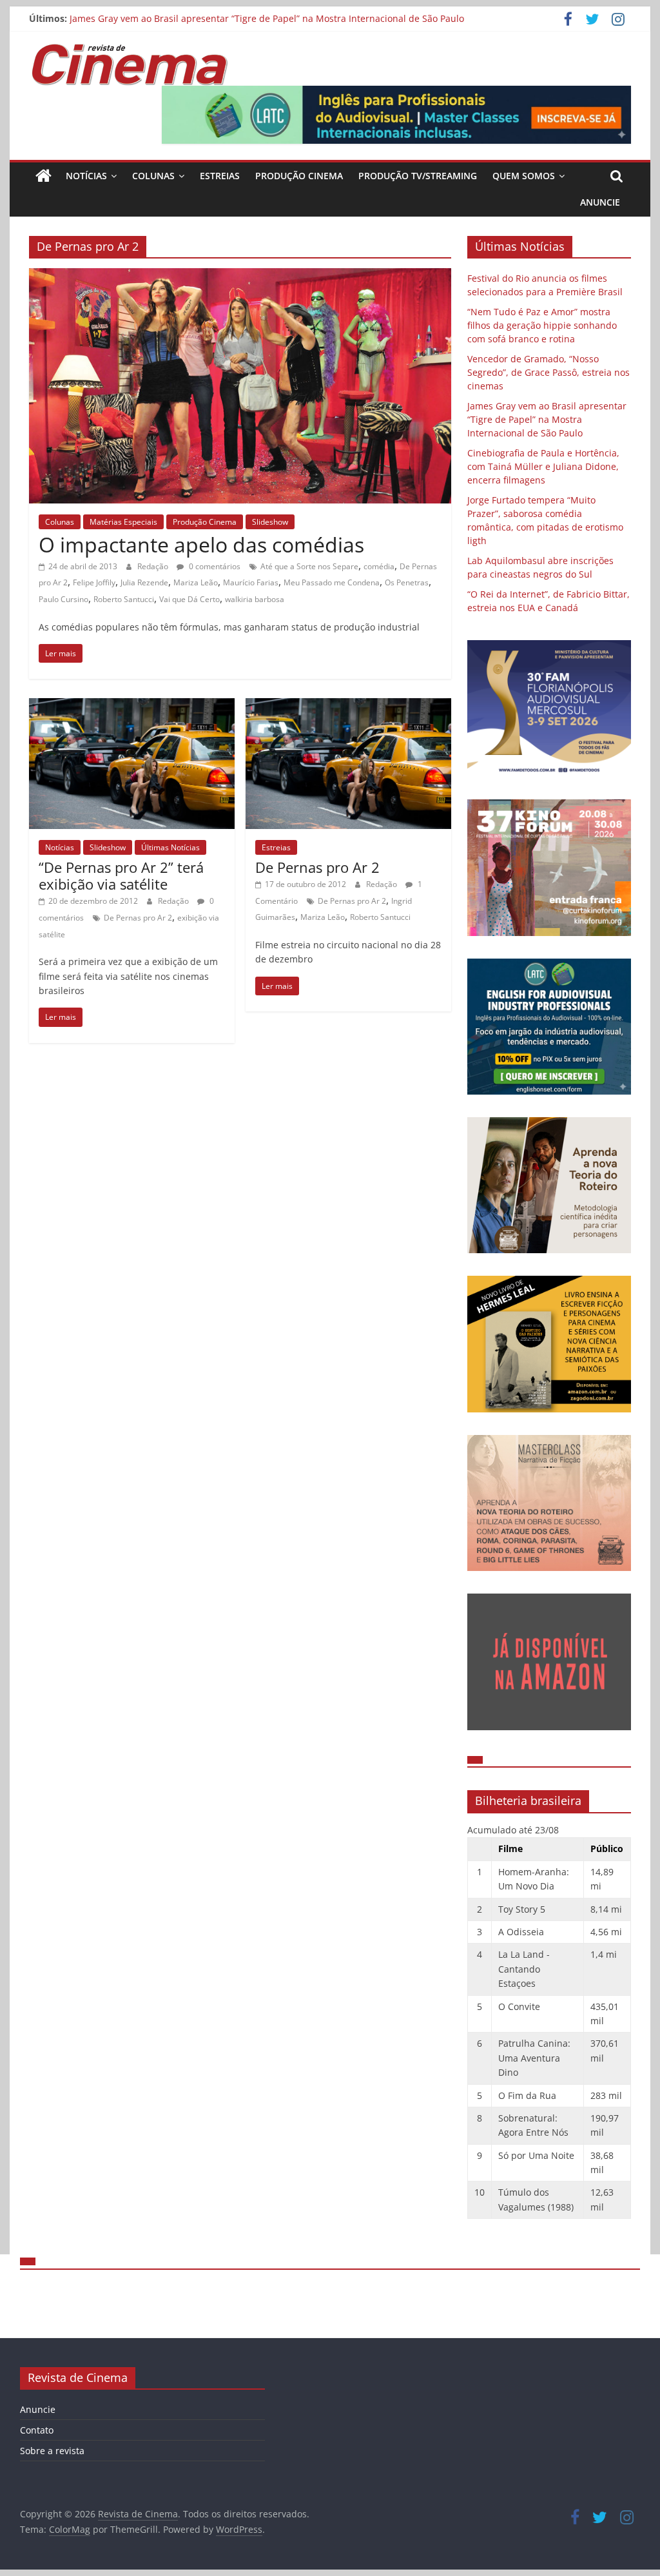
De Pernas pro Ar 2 (138, 918)
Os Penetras (407, 582)
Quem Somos (524, 176)
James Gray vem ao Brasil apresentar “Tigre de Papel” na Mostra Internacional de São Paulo (267, 20)
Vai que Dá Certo (189, 599)
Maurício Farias (251, 582)
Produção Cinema (299, 176)
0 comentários (214, 566)
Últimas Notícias (170, 847)
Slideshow (270, 522)
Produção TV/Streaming (418, 176)
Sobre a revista (52, 2451)
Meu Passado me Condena (332, 582)
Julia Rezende (144, 582)
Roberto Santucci (124, 599)
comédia (379, 566)
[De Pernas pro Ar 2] (348, 706)
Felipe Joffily (94, 582)
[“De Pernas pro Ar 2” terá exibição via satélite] (132, 706)
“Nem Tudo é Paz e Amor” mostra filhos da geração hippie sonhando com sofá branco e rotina (542, 325)
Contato (37, 2430)
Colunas (153, 176)
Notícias (86, 176)
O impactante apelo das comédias (201, 544)
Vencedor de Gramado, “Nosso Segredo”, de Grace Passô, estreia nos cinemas (548, 372)
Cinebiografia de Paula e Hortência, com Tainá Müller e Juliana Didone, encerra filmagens (543, 466)
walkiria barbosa (255, 599)
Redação (154, 566)
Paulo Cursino (63, 599)
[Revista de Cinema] (44, 176)
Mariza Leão (196, 582)
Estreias (220, 176)
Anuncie (600, 202)
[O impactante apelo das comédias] (240, 276)
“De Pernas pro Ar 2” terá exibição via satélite (121, 875)
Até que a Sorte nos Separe (309, 566)
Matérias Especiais (123, 522)
